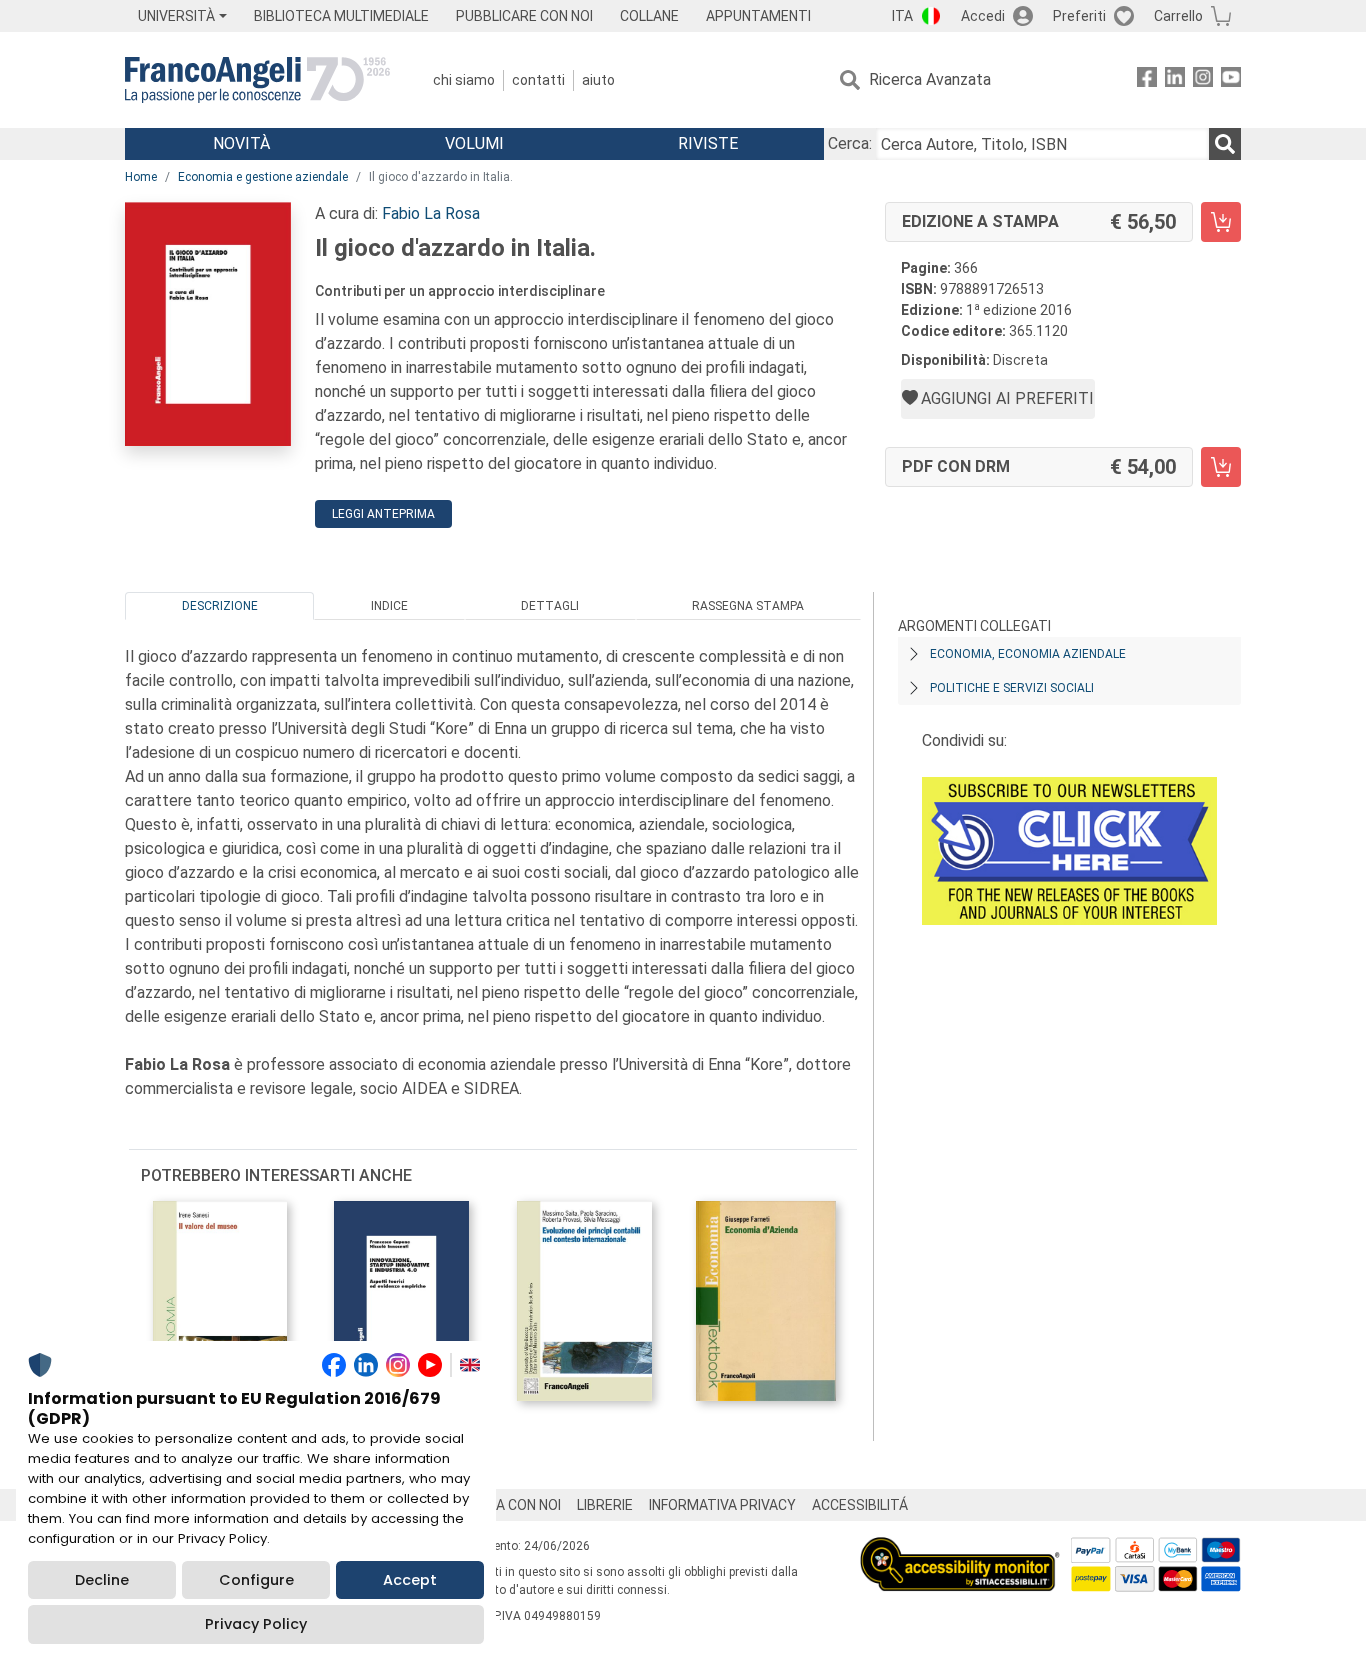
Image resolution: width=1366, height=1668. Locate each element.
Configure (256, 1580)
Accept (410, 1580)
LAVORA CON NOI (507, 1505)
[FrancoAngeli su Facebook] (1147, 80)
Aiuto (598, 80)
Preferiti (1079, 16)
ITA (902, 16)
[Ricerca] (1225, 144)
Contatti (538, 80)
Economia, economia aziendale (1028, 654)
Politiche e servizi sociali (1012, 688)
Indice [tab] (389, 606)
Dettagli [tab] (550, 606)
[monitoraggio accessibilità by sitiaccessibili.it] (960, 1548)
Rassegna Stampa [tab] (748, 606)
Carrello (1178, 16)
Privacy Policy (256, 1624)
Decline (102, 1580)
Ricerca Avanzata (930, 79)
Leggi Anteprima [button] (383, 514)
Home (141, 177)
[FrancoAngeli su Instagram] (1203, 80)
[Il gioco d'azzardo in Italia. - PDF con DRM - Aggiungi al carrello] (1221, 467)
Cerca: (850, 143)
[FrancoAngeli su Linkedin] (1175, 80)
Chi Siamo (464, 80)
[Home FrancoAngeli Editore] (257, 80)
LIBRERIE (605, 1505)
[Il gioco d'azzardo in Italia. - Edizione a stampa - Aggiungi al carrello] (1221, 222)
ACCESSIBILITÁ (860, 1505)
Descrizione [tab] (220, 606)
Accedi (983, 16)
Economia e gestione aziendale (263, 177)
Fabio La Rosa (431, 213)
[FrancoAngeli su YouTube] (1231, 80)
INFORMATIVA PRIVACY (722, 1505)
